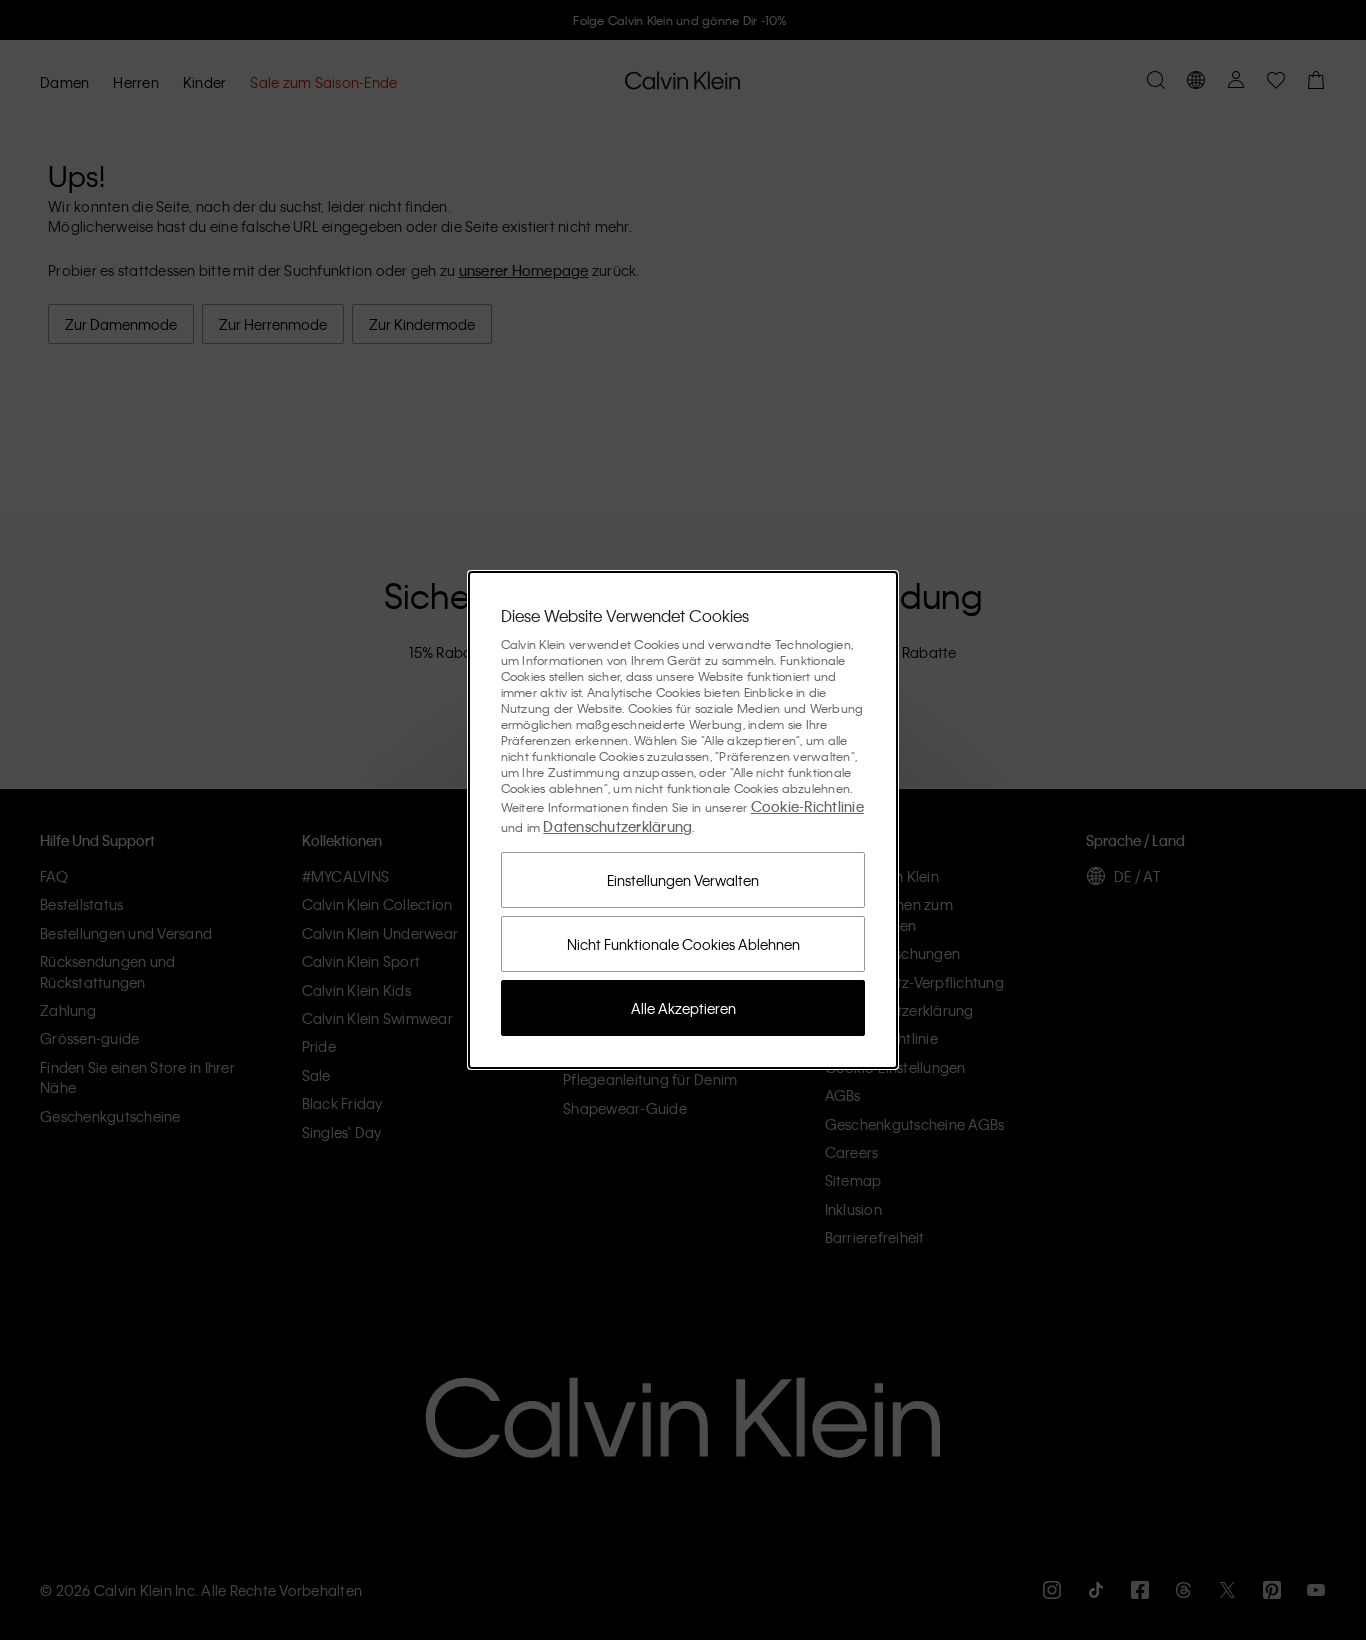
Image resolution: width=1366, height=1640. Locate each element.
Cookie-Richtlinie (807, 806)
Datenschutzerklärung (617, 826)
